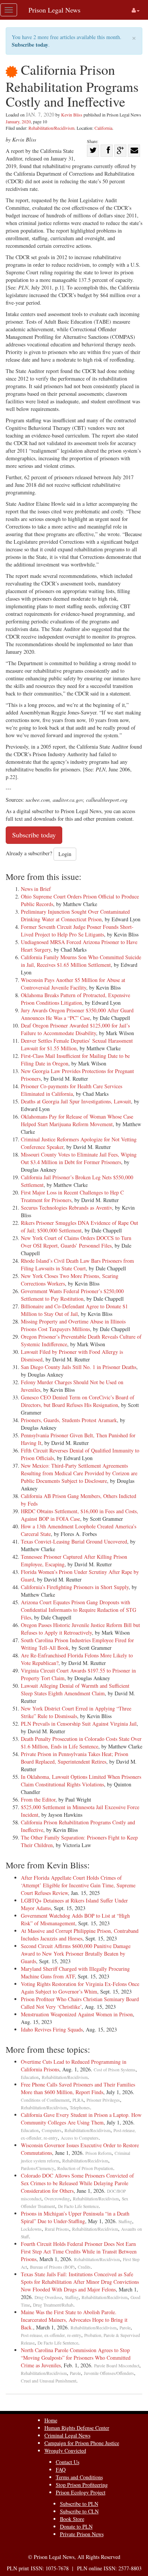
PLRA (78, 2100)
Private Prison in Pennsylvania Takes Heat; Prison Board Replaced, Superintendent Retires (75, 1758)
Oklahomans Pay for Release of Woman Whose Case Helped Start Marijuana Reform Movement (77, 1120)
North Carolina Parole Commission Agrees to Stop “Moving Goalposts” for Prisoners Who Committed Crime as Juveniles (76, 2358)
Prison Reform (98, 2153)
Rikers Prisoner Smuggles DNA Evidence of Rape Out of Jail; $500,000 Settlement (80, 1227)
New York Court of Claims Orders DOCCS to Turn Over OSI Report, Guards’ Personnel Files (76, 1242)
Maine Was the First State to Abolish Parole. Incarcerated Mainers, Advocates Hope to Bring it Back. (74, 2320)
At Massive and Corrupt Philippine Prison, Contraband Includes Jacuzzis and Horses (80, 1935)
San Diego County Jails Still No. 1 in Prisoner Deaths (79, 1367)
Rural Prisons (57, 2229)
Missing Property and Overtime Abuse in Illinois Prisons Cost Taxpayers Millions (73, 1325)
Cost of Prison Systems (115, 2070)
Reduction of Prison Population (85, 2168)
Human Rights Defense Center (77, 2428)
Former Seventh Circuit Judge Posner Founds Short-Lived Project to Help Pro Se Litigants (77, 931)
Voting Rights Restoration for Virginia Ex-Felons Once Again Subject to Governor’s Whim (80, 1988)
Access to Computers (80, 2138)
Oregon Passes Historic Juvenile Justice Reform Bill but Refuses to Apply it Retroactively (80, 1629)
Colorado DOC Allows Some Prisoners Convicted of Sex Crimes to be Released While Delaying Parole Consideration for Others (77, 2183)
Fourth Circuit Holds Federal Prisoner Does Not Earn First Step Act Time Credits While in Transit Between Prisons (79, 2251)
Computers (52, 2130)
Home (51, 2420)
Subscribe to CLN (79, 2511)
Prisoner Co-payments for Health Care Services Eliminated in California (72, 1090)
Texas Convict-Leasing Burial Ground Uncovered (74, 1541)
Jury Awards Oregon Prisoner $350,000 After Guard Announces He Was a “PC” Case (77, 1014)
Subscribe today (30, 45)
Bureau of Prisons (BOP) (52, 2267)
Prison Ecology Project (81, 2492)
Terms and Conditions (79, 2477)
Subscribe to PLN (79, 2504)
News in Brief (36, 889)
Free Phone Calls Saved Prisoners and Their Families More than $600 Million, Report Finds (78, 2088)
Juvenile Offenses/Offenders (109, 2373)
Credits (84, 2267)
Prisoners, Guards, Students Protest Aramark (69, 1420)
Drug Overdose (48, 2297)
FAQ (61, 2470)
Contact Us (68, 2462)
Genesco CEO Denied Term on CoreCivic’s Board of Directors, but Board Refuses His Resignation (78, 1401)
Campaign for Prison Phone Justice (82, 2443)
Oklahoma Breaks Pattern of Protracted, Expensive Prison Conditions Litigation (76, 999)
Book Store (72, 2519)
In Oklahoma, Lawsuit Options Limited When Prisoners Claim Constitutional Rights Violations (81, 1781)
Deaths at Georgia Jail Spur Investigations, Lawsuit (76, 1101)
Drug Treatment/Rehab (53, 2305)
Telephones (80, 2108)
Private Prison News (82, 2534)
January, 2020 (18, 121)
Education (30, 2077)
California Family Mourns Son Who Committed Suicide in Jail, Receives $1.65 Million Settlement (81, 961)
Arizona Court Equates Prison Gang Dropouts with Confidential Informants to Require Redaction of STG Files (79, 1610)
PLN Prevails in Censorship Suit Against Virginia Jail (79, 1724)
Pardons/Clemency (38, 2168)
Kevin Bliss (72, 115)
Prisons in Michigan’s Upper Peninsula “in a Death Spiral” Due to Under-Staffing (75, 2217)
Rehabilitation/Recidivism (51, 128)
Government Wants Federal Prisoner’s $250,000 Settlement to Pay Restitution (72, 1295)
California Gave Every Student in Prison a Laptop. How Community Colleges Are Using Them (81, 2119)
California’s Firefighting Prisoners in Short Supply (75, 1587)
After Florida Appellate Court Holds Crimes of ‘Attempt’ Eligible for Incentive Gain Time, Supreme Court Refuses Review (78, 1885)
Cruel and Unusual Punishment (49, 2381)
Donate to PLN (76, 2526)
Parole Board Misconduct (117, 2366)
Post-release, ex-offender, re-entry (51, 2335)
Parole (125, 2328)
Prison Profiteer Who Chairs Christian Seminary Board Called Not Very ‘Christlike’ (80, 2003)
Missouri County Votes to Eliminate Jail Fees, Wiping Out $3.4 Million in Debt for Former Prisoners (79, 1158)
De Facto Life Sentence (78, 2206)
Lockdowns (31, 2229)
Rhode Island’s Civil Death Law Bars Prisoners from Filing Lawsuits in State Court (77, 1264)
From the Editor (38, 1799)
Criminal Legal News (67, 2435)
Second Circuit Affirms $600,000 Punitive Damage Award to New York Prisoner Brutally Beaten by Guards (76, 1954)
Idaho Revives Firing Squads (52, 2029)
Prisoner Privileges (103, 2100)
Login (65, 854)
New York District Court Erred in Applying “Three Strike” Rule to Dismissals (76, 1712)
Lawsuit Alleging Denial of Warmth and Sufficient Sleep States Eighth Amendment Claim (75, 1689)
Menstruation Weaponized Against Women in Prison (77, 2014)
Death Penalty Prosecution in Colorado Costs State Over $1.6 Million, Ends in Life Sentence (81, 1743)
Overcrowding (57, 2199)
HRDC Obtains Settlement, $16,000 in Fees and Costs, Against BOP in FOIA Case (80, 1515)
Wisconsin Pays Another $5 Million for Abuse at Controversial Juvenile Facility (73, 984)
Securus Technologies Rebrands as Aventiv (66, 1208)
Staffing (125, 2221)
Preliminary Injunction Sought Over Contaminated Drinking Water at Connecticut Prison (75, 915)
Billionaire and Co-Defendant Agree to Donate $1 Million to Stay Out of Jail (74, 1310)
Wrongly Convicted (65, 2451)
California (103, 128)
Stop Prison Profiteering (82, 2485)
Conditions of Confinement (45, 2100)
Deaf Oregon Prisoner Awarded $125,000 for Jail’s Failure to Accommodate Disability (75, 1029)
